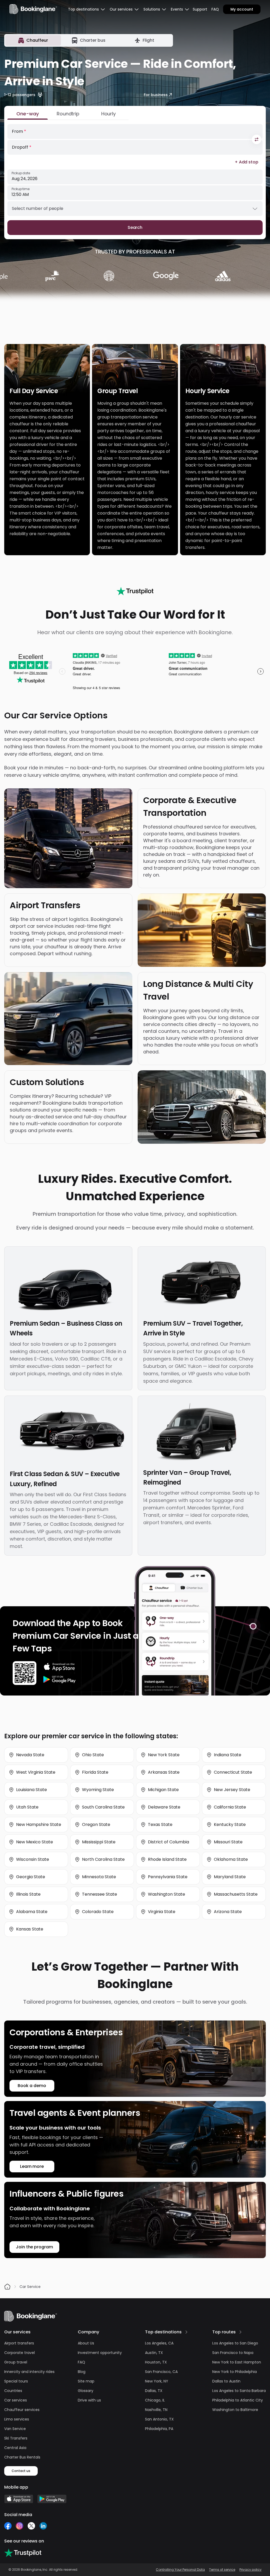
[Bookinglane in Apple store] (19, 2499)
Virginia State (162, 1912)
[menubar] (87, 9)
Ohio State (93, 1755)
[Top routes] (240, 2332)
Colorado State (98, 1912)
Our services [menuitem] (121, 9)
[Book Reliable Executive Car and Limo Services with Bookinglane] (33, 9)
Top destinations (163, 2332)
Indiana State (228, 1755)
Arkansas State (164, 1772)
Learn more (32, 2166)
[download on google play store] (59, 1679)
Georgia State (31, 1877)
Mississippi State (99, 1842)
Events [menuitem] (177, 9)
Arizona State (228, 1912)
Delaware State (164, 1807)
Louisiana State (32, 1790)
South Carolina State (103, 1807)
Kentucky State (230, 1824)
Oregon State (96, 1824)
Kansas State (30, 1929)
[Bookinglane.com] (135, 591)
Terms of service (222, 2570)
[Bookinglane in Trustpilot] (23, 2553)
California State (230, 1807)
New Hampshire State (39, 1824)
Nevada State (30, 1755)
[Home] (7, 2287)
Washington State (167, 1894)
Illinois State (28, 1894)
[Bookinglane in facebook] (8, 2526)
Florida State (95, 1772)
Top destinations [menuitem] (83, 9)
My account (242, 9)
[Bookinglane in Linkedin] (43, 2526)
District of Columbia (168, 1842)
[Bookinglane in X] (31, 2526)
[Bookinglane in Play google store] (52, 2499)
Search (135, 227)
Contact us (21, 2471)
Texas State (160, 1824)
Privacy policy (250, 2570)
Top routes (224, 2332)
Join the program (34, 2247)
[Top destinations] (186, 2332)
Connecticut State (233, 1772)
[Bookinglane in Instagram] (20, 2526)
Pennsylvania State (168, 1877)
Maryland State (230, 1877)
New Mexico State (35, 1842)
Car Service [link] (30, 2287)
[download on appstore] (59, 1667)
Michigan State (163, 1790)
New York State (164, 1755)
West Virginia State (36, 1772)
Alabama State (32, 1912)
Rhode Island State (167, 1859)
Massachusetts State (236, 1894)
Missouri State (228, 1842)
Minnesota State (99, 1877)
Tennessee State (100, 1894)
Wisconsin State (33, 1859)
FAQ (215, 9)
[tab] (33, 40)
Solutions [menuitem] (152, 9)
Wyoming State (98, 1790)
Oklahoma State (231, 1859)
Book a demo (32, 2086)
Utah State (27, 1807)
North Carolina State (103, 1859)
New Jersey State (232, 1790)
